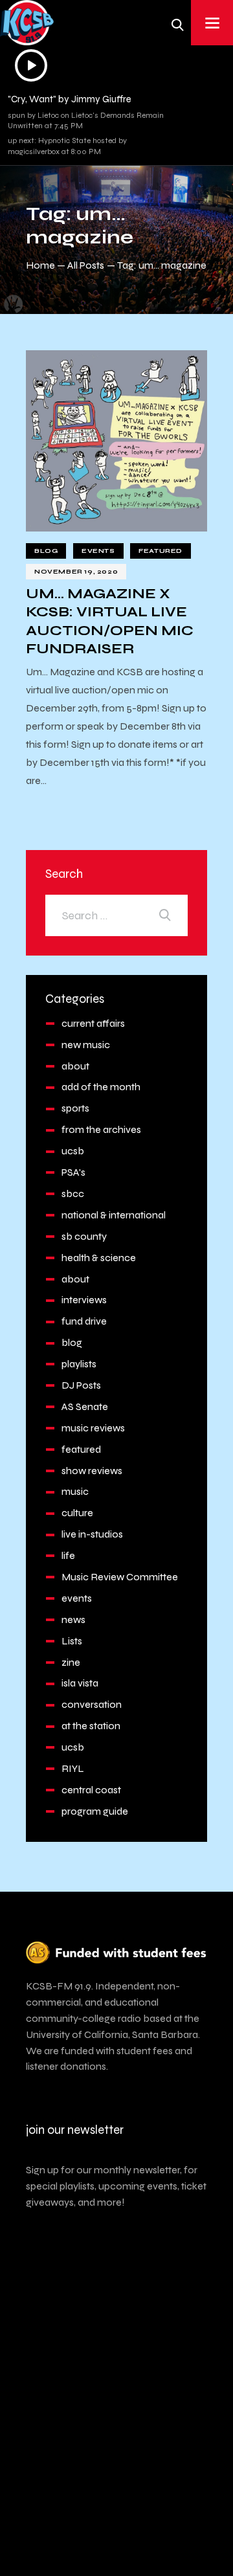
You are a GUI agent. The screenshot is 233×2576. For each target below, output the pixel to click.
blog (46, 551)
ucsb (73, 1151)
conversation (92, 1704)
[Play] (31, 65)
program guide (95, 1811)
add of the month (101, 1087)
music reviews (93, 1428)
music (75, 1491)
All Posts (86, 265)
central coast (91, 1790)
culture (77, 1513)
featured (161, 551)
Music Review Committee (120, 1577)
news (73, 1619)
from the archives (101, 1129)
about (75, 1066)
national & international (114, 1215)
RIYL (73, 1768)
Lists (72, 1641)
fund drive (84, 1321)
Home (40, 265)
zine (71, 1662)
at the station (91, 1726)
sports (75, 1108)
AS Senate (85, 1406)
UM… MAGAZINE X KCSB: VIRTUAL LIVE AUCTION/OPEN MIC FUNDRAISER (110, 621)
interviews (84, 1300)
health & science (99, 1258)
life (68, 1555)
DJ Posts (81, 1385)
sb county (84, 1236)
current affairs (93, 1023)
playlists (79, 1364)
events (98, 551)
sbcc (73, 1193)
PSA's (73, 1172)
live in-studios (92, 1534)
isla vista (80, 1683)
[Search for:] (116, 915)
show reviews (92, 1471)
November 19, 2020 (76, 572)
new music (86, 1045)
